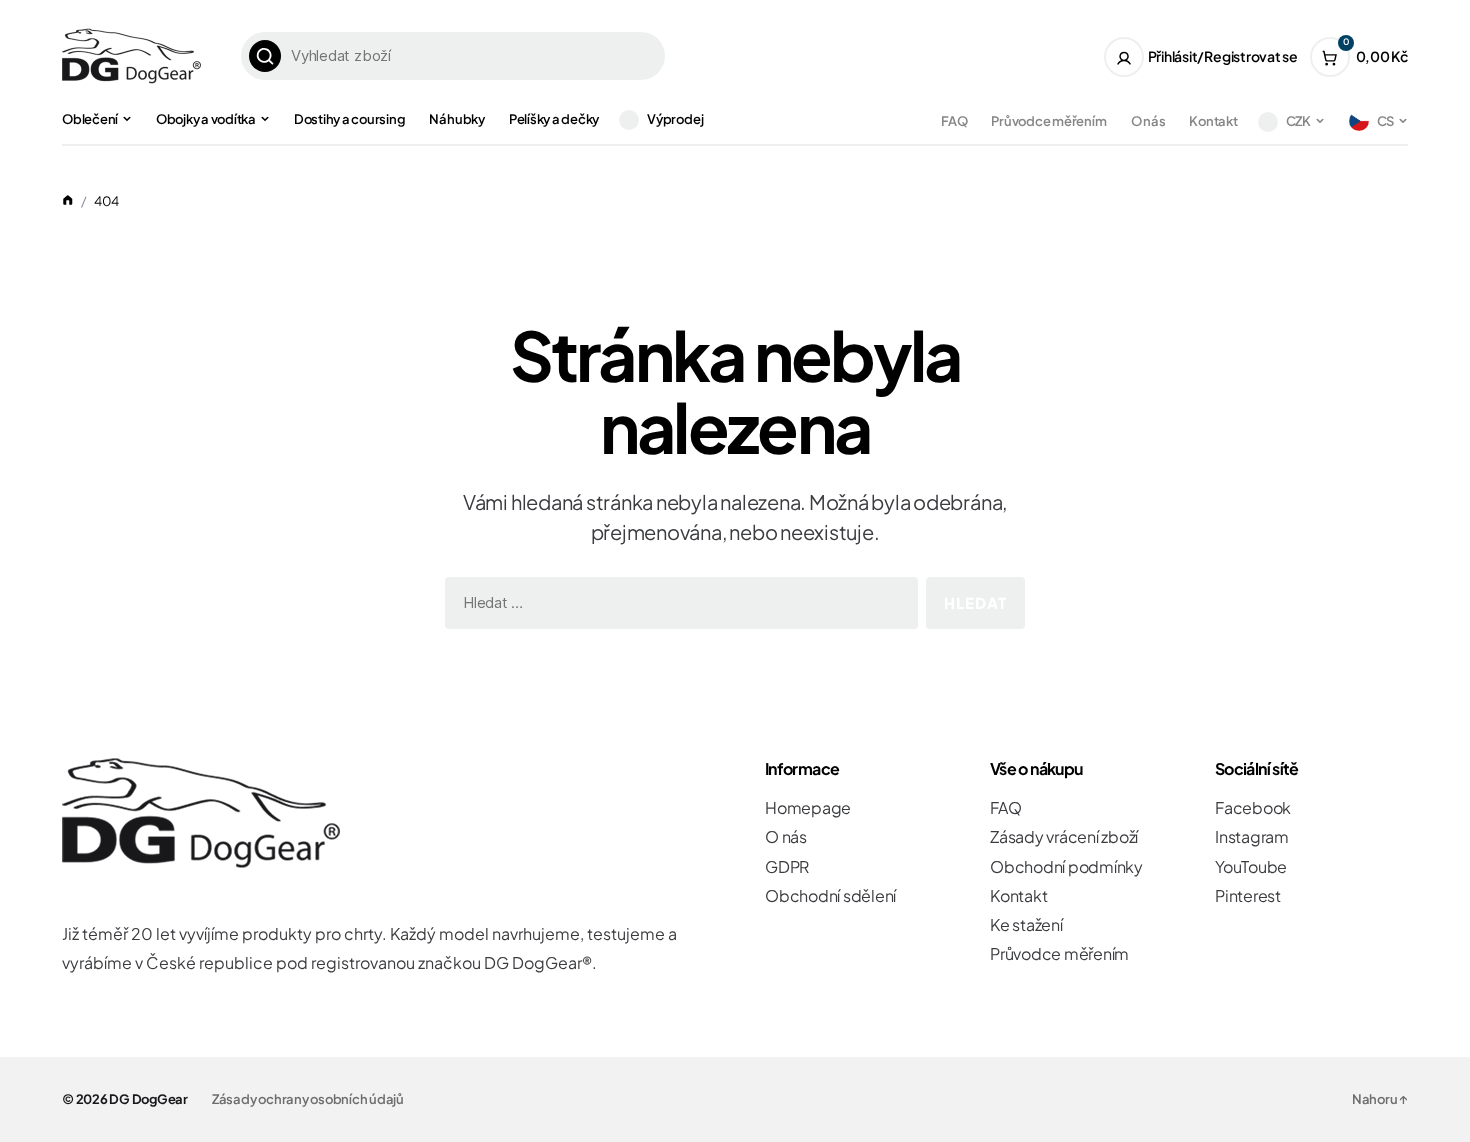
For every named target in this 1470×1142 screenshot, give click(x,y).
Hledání (265, 56)
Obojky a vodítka (206, 119)
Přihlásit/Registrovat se (1223, 56)
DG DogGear (148, 1099)
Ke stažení (1026, 924)
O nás (1148, 121)
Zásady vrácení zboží (1064, 836)
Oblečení (90, 119)
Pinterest (1248, 895)
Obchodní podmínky (1066, 866)
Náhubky (456, 119)
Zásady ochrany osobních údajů (308, 1099)
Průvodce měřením (1048, 121)
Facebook (1253, 807)
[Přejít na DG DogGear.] (68, 201)
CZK (1298, 121)
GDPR (787, 866)
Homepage (808, 807)
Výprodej (675, 119)
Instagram (1252, 836)
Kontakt (1213, 121)
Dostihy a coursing (350, 119)
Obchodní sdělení (830, 895)
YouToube (1251, 866)
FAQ (954, 121)
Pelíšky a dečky (554, 119)
